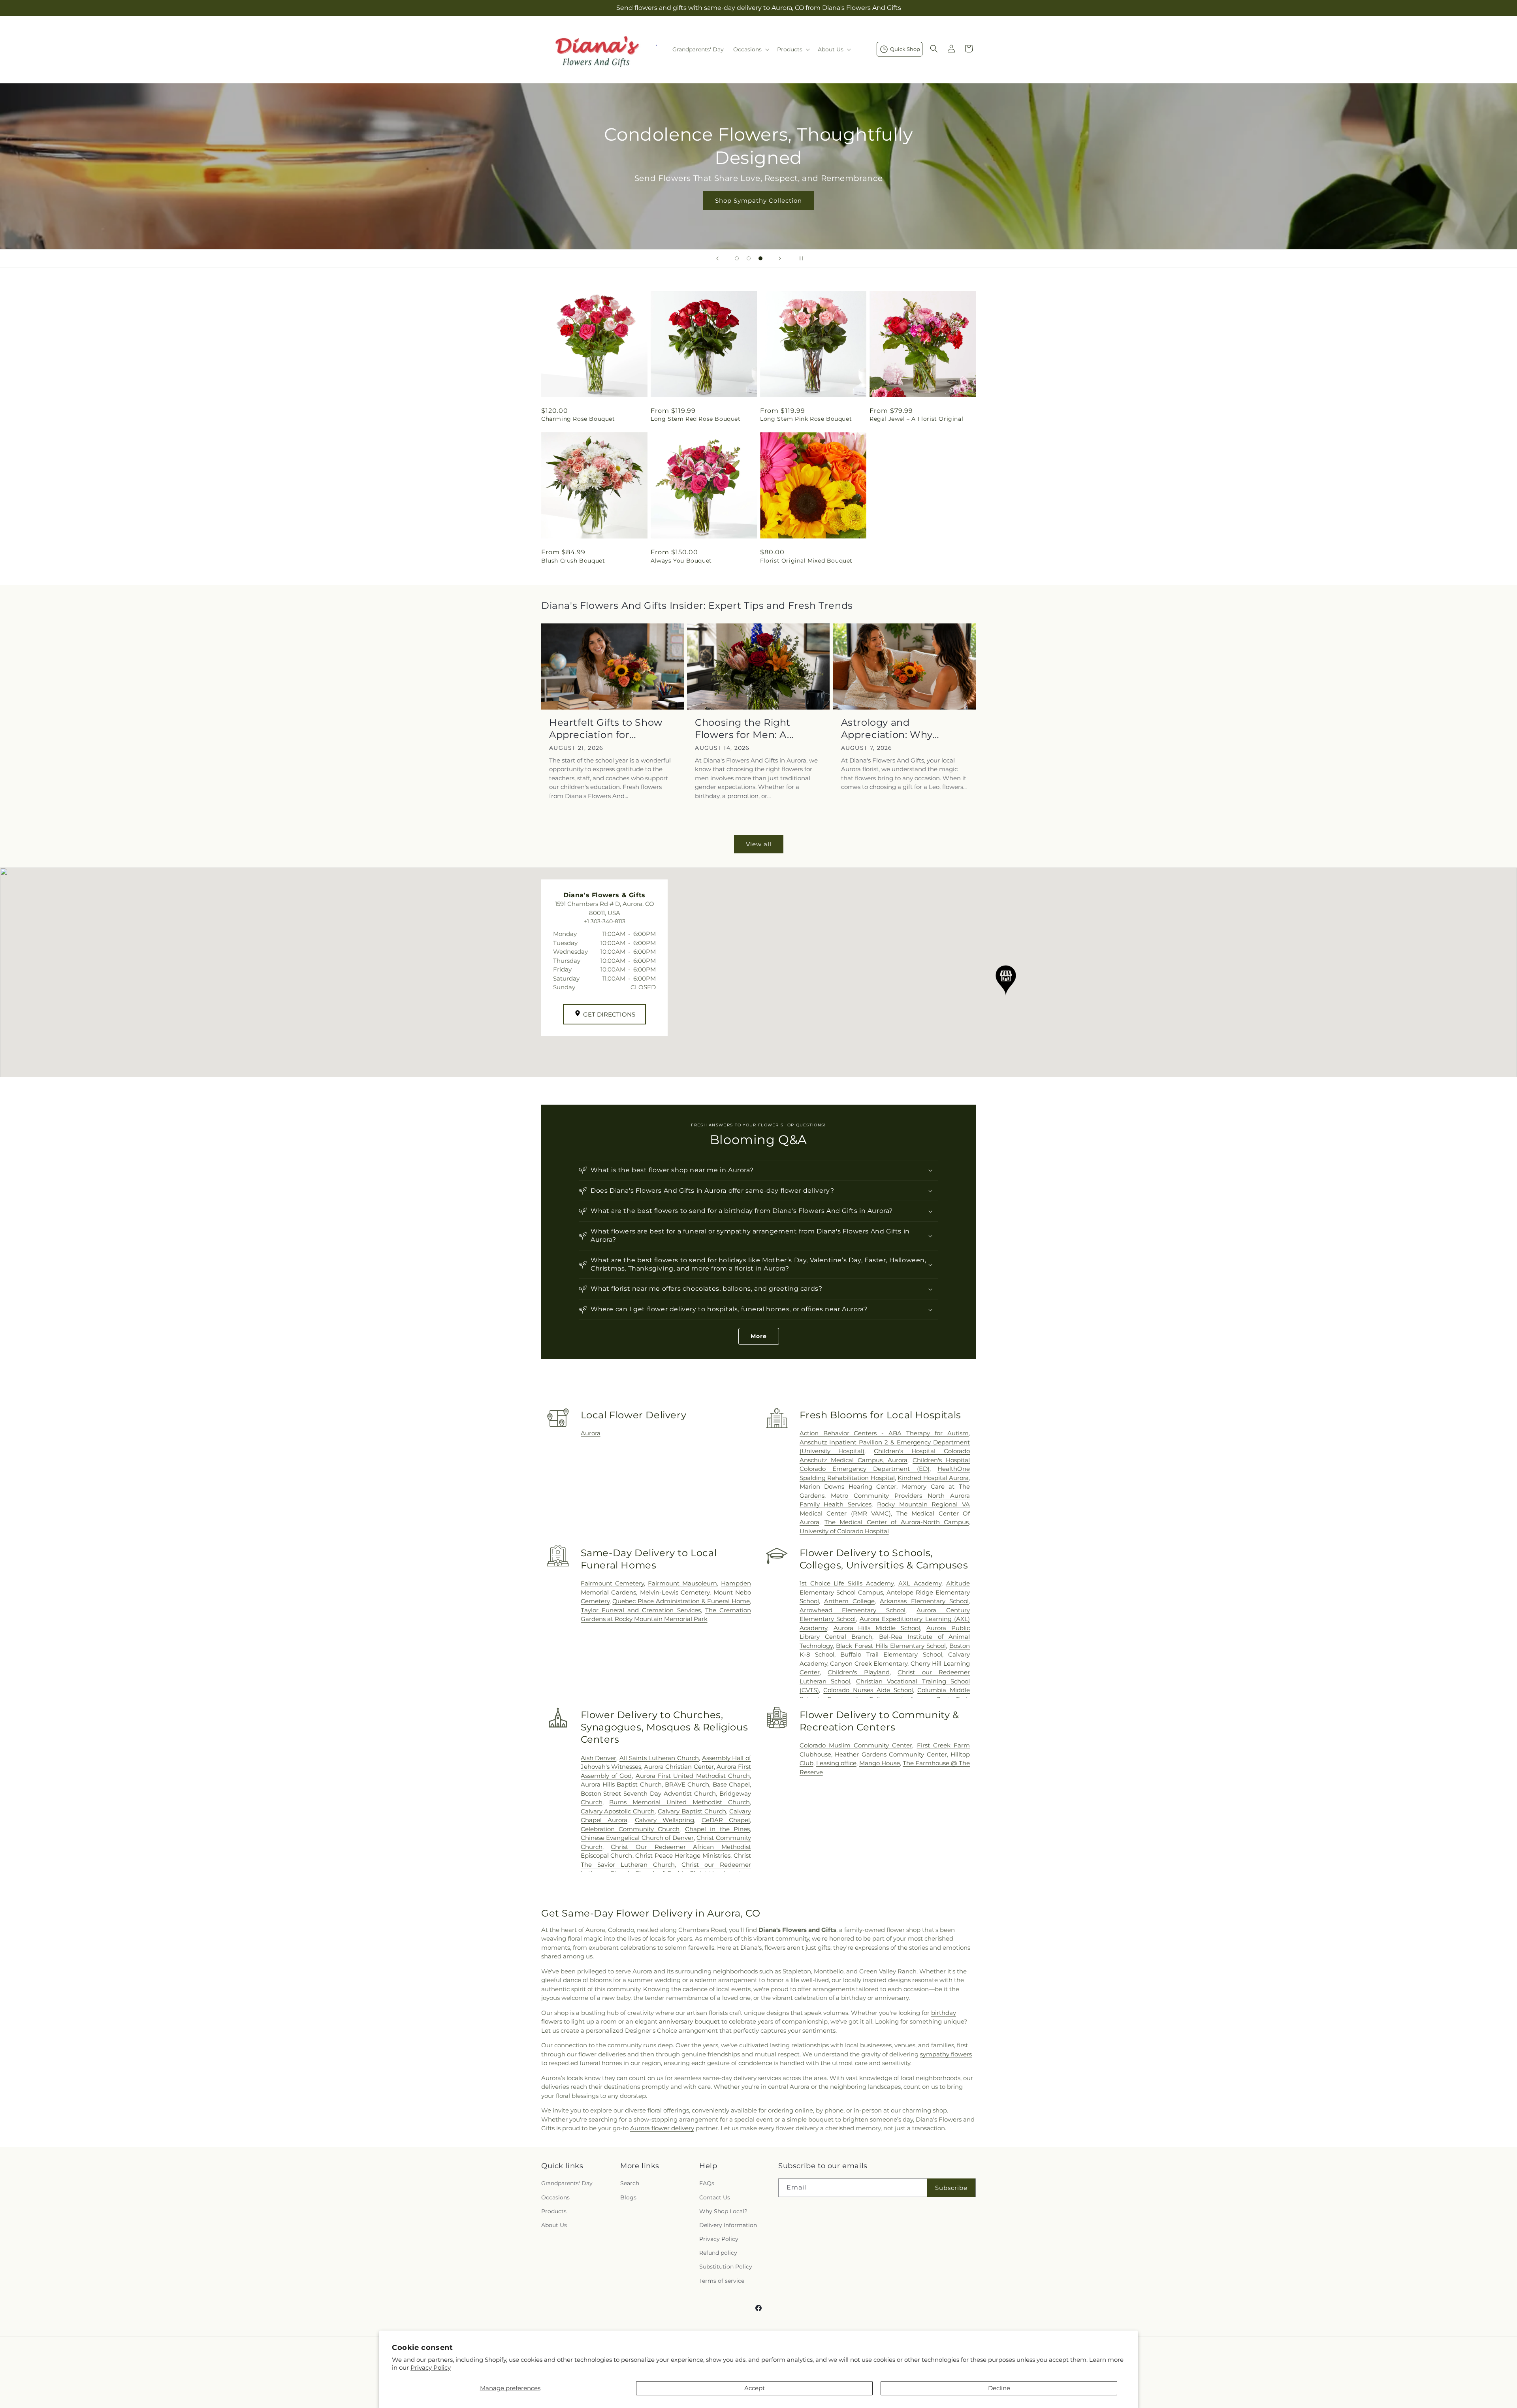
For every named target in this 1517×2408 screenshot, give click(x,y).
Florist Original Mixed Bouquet (806, 561)
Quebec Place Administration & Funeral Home (681, 1601)
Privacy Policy (431, 2368)
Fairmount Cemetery (612, 1583)
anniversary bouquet (689, 2021)
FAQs (707, 2183)
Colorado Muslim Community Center (856, 1745)
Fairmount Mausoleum (682, 1583)
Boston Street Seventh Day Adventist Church (648, 1793)
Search (630, 2183)
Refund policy (718, 2253)
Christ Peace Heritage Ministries (683, 1855)
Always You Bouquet (681, 561)
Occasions (555, 2197)
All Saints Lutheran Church (659, 1758)
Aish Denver (599, 1758)
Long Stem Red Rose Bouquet (696, 419)
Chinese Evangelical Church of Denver (637, 1838)
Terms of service (722, 2281)
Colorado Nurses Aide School (868, 1690)
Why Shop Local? (723, 2211)
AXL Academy (920, 1583)
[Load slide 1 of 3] (737, 258)
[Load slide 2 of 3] (749, 258)
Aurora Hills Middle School (877, 1628)
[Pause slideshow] (800, 258)
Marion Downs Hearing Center (848, 1486)
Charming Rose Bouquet (578, 419)
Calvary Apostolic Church (618, 1811)
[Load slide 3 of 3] (760, 258)
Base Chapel (731, 1784)
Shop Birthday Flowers (758, 189)
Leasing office (836, 1763)
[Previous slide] (717, 258)
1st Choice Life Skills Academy (847, 1583)
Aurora (591, 1433)
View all (759, 844)
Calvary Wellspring (664, 1820)
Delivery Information (728, 2225)
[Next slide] (780, 258)
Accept (755, 2388)
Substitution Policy (726, 2267)
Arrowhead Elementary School (853, 1610)
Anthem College (849, 1601)
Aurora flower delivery (662, 2128)
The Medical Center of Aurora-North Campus (897, 1522)
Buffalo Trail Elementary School (891, 1654)
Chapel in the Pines (717, 1829)
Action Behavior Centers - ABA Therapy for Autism (884, 1433)
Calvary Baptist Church (692, 1811)
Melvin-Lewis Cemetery (675, 1592)
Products (554, 2211)
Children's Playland (858, 1672)
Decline (999, 2388)
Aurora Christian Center (679, 1767)
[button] (750, 49)
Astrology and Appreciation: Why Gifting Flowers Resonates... (887, 729)
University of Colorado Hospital (844, 1531)
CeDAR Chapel (726, 1820)
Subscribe (951, 2188)
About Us (554, 2225)
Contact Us (715, 2197)
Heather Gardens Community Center (891, 1754)
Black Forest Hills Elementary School (891, 1646)
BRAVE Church (687, 1784)
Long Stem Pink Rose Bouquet (806, 419)
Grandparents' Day (567, 2183)
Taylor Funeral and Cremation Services (641, 1610)
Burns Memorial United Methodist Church (679, 1802)
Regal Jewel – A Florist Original (916, 419)
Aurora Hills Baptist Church (621, 1784)
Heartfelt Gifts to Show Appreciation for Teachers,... (606, 729)
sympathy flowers (946, 2054)
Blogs (628, 2197)
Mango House (880, 1763)
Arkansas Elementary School (924, 1601)
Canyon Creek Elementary (869, 1663)
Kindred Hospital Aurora (933, 1478)
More (759, 1336)
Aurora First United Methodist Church (693, 1776)
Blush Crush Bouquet (573, 561)
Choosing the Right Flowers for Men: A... (744, 729)
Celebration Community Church (630, 1829)
